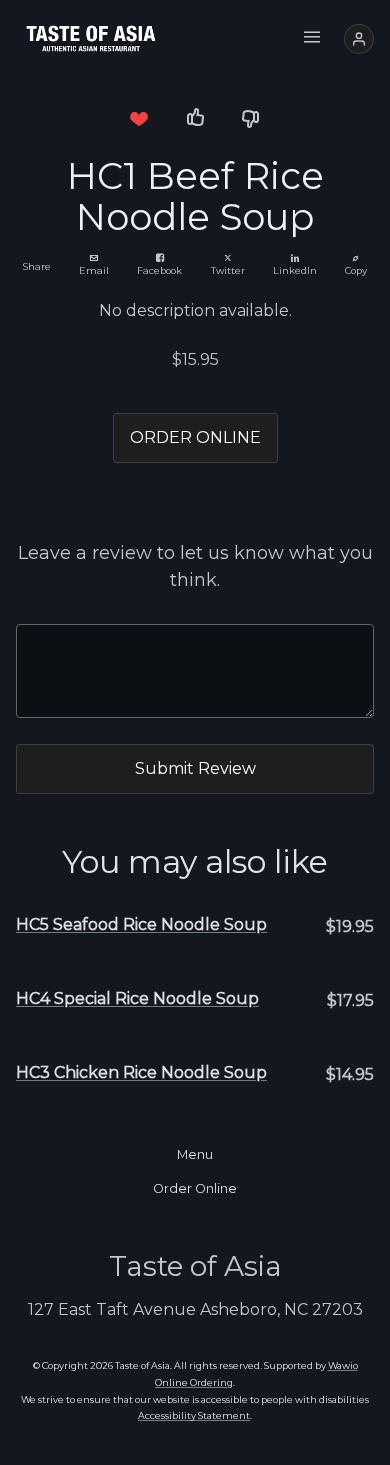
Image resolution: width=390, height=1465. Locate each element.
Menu (195, 1154)
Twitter (228, 270)
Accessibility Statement (194, 1415)
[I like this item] (195, 118)
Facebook (159, 270)
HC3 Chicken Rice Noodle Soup (141, 1072)
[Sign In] (359, 39)
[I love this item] (139, 118)
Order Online (195, 1188)
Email (94, 270)
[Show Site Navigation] (312, 39)
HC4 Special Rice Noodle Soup (137, 998)
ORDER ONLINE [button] (195, 437)
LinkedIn (295, 270)
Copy (356, 270)
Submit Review (195, 768)
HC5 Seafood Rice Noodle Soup (141, 924)
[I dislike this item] (251, 118)
